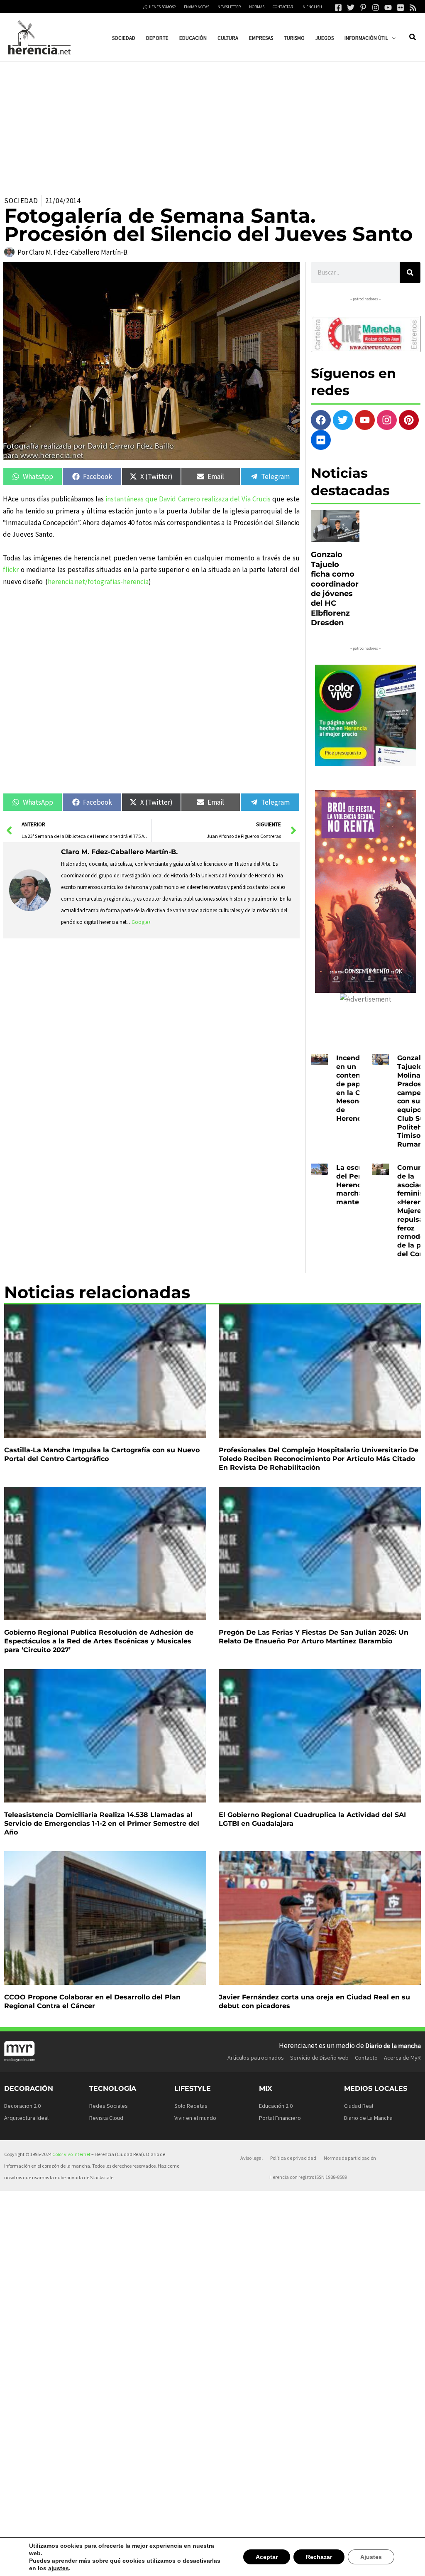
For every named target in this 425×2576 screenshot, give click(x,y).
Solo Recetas (191, 2106)
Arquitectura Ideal (26, 2118)
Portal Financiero (280, 2118)
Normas (257, 7)
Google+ (141, 922)
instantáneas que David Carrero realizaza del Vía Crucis (189, 499)
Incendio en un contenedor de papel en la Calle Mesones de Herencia (356, 1088)
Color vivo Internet (71, 2154)
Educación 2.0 (276, 2106)
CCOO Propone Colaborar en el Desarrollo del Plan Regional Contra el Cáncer (92, 2001)
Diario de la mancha (393, 2046)
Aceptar (270, 2560)
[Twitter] (351, 7)
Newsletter (229, 7)
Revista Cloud (106, 2118)
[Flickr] (401, 7)
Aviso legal (252, 2158)
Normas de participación (350, 2158)
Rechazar (321, 2560)
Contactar (283, 7)
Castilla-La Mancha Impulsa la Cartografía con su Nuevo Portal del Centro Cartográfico (102, 1454)
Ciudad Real (359, 2106)
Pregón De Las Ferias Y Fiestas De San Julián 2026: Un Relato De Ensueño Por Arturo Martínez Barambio (314, 1637)
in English (312, 7)
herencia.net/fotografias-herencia (98, 582)
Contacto (366, 2058)
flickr (11, 570)
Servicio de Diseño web (319, 2058)
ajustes (39, 2568)
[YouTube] (388, 7)
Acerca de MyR (402, 2058)
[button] (392, 38)
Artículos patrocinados (256, 2058)
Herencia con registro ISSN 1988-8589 (308, 2177)
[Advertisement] (212, 124)
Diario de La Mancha (368, 2118)
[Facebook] (338, 7)
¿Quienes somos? (159, 7)
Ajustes (372, 2560)
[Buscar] (410, 273)
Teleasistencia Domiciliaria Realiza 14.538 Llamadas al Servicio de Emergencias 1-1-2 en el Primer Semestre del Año (102, 1823)
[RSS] (413, 7)
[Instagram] (376, 7)
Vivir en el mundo (195, 2118)
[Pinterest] (363, 7)
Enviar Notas (197, 7)
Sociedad (21, 201)
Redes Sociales (109, 2106)
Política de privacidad (293, 2158)
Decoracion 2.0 (22, 2106)
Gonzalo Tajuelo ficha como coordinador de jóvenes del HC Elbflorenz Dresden (335, 589)
